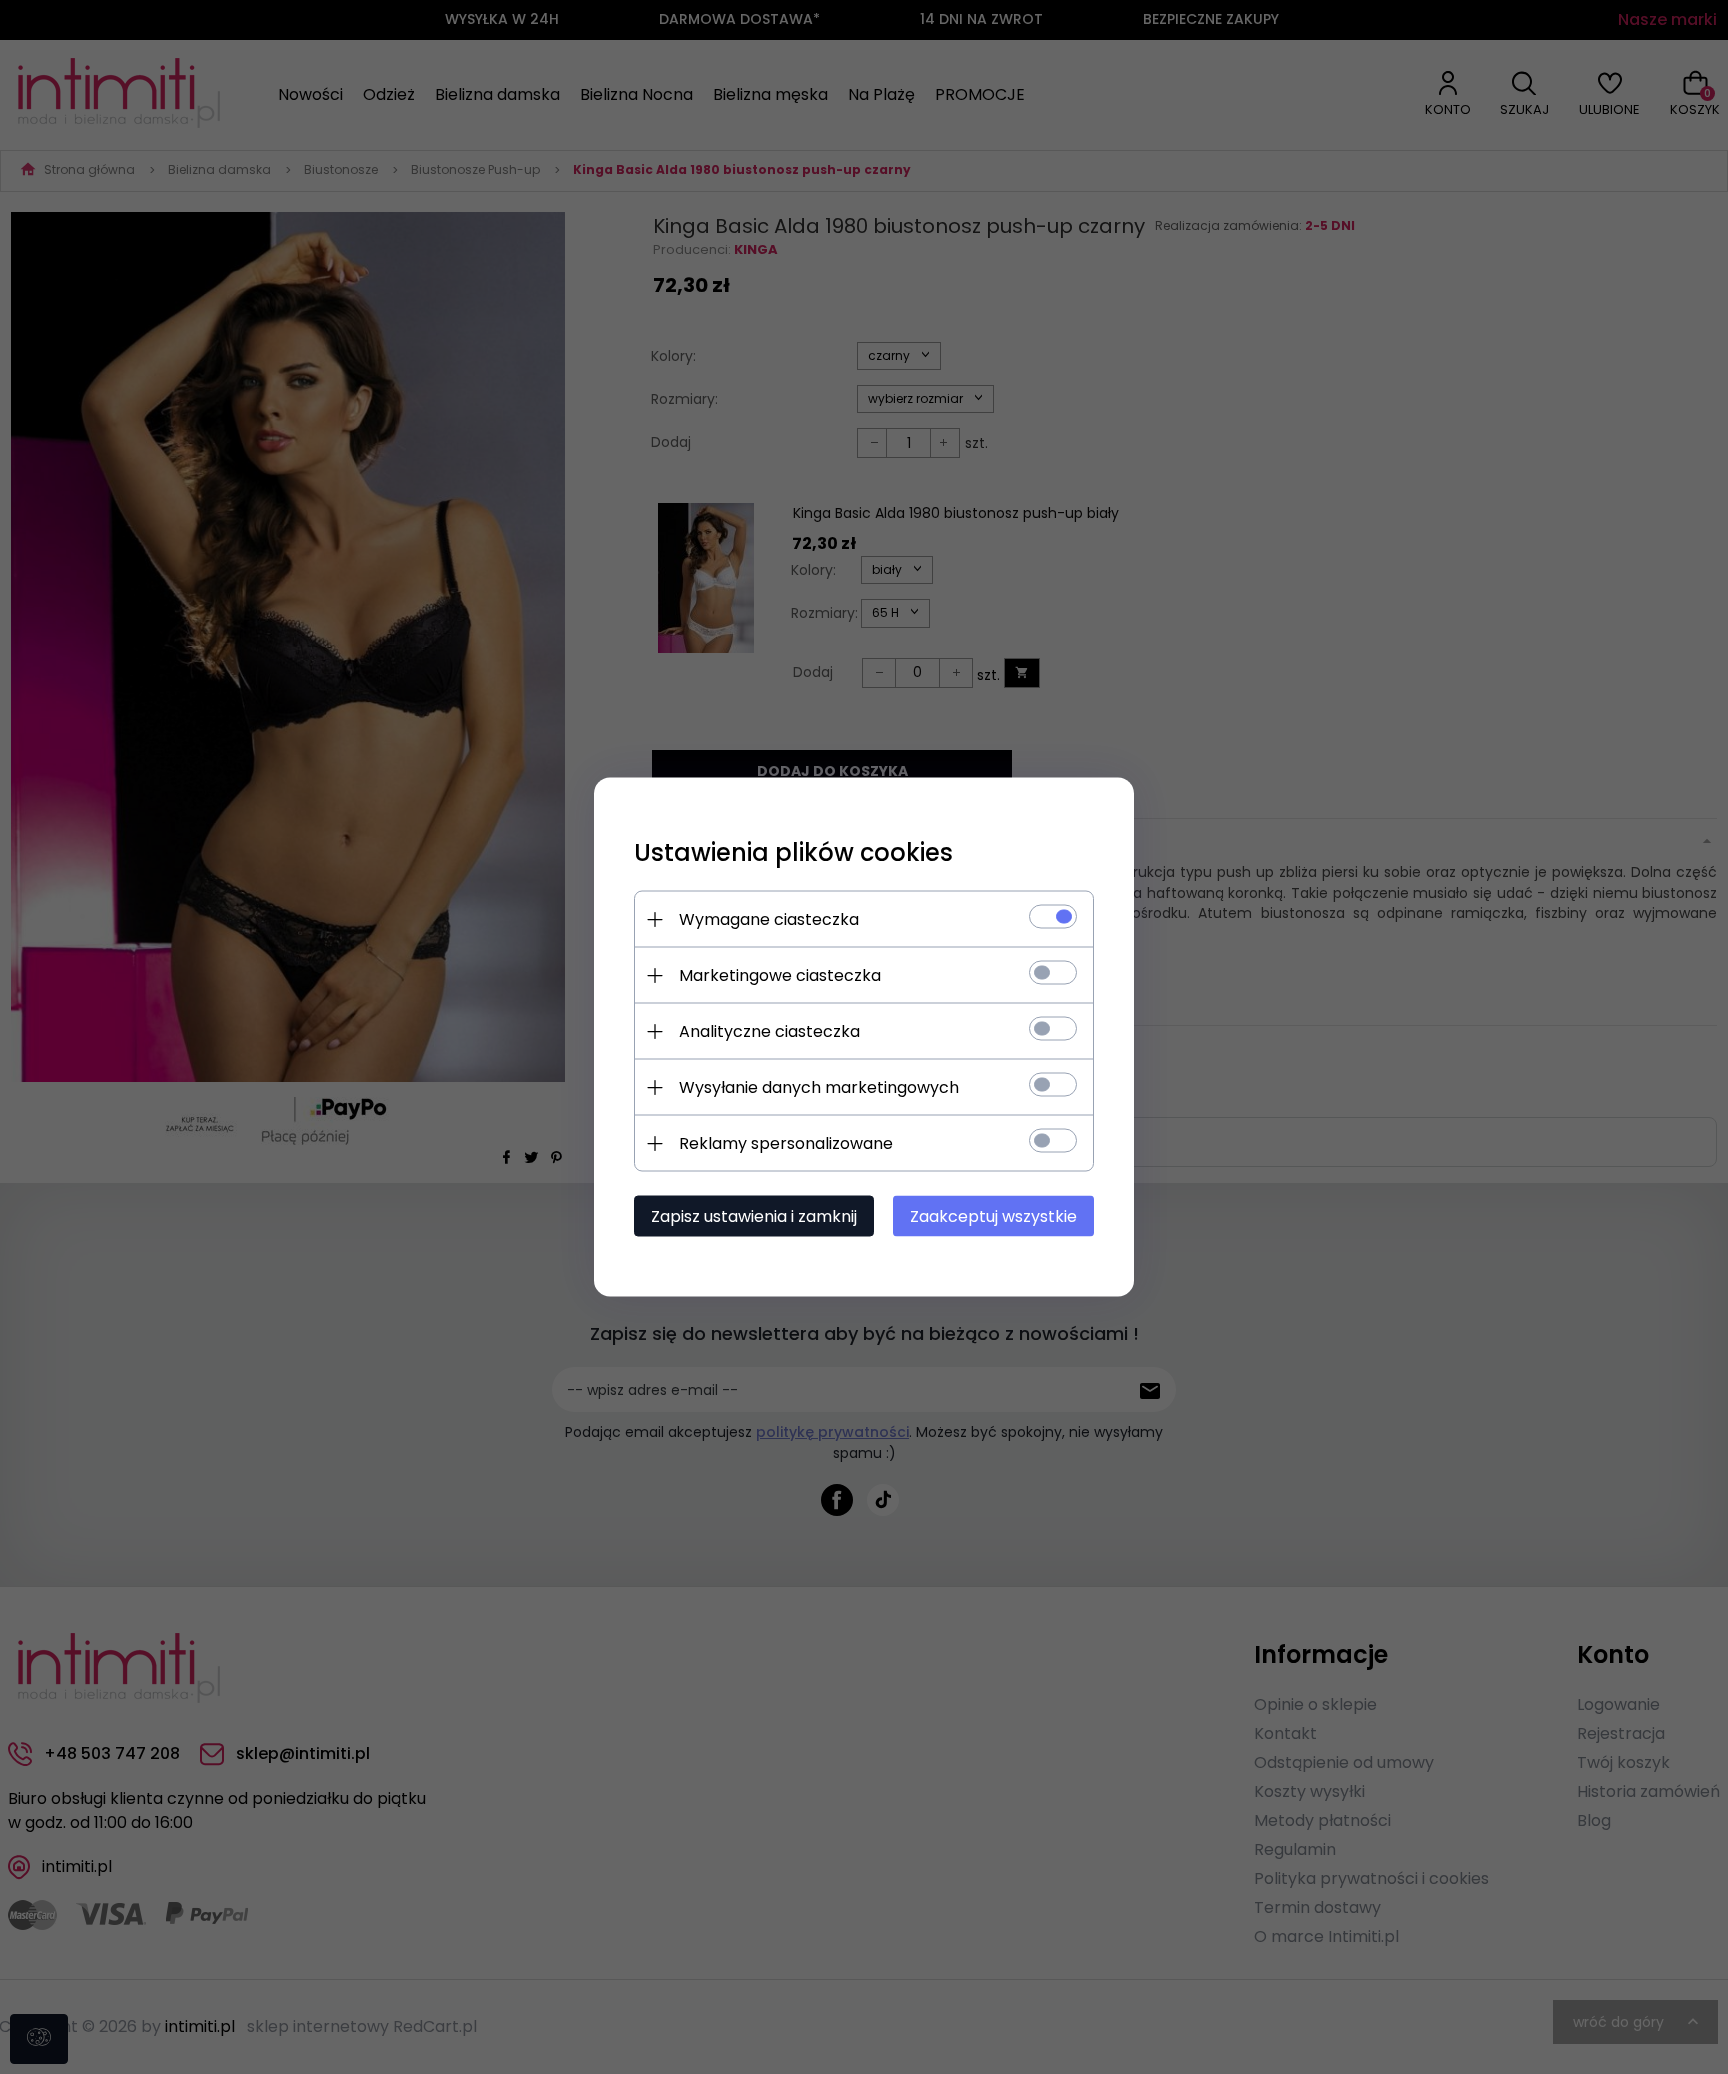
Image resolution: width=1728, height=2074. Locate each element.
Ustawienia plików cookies (793, 852)
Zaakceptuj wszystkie (993, 1216)
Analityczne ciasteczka (769, 1031)
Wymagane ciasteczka (769, 919)
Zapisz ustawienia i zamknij (754, 1216)
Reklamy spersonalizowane (786, 1143)
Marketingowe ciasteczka (780, 975)
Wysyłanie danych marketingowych (819, 1087)
